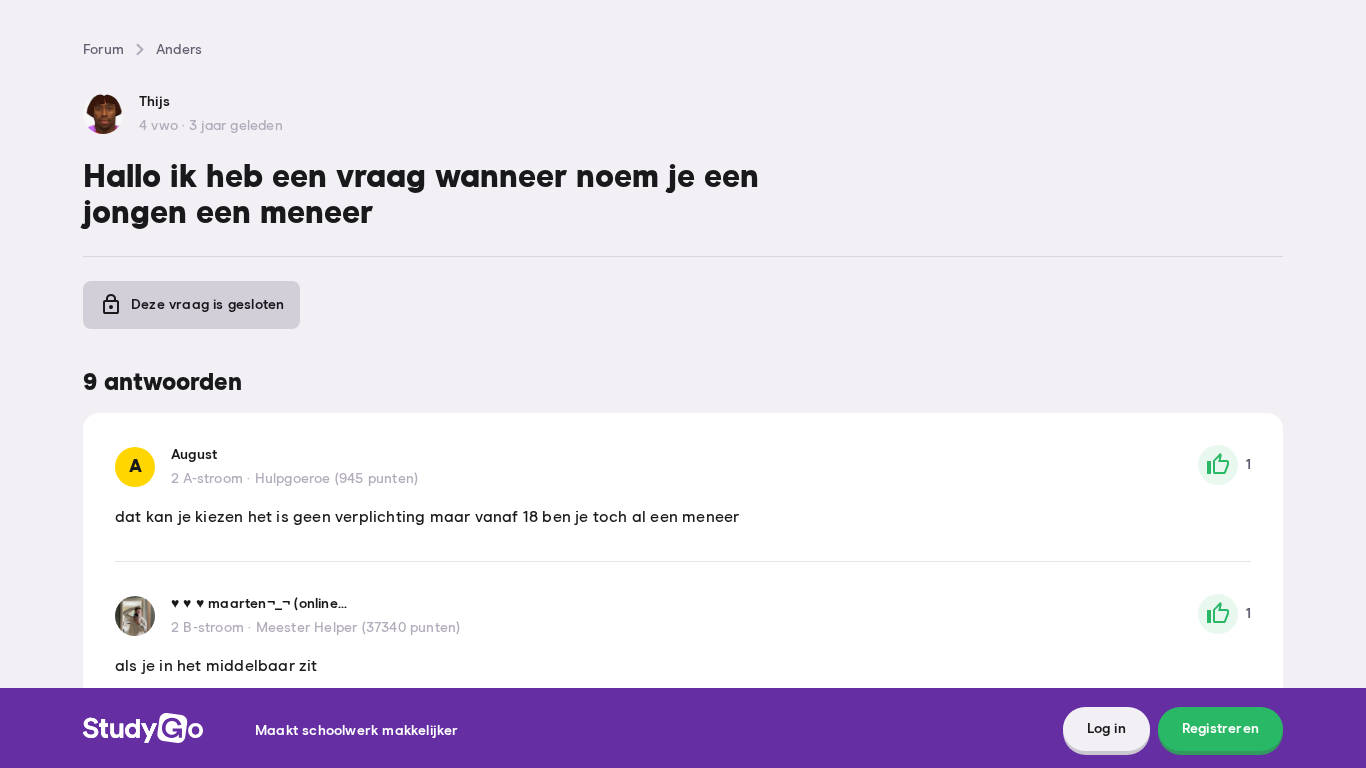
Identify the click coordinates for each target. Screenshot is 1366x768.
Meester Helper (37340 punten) (358, 628)
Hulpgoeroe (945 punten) (337, 479)
